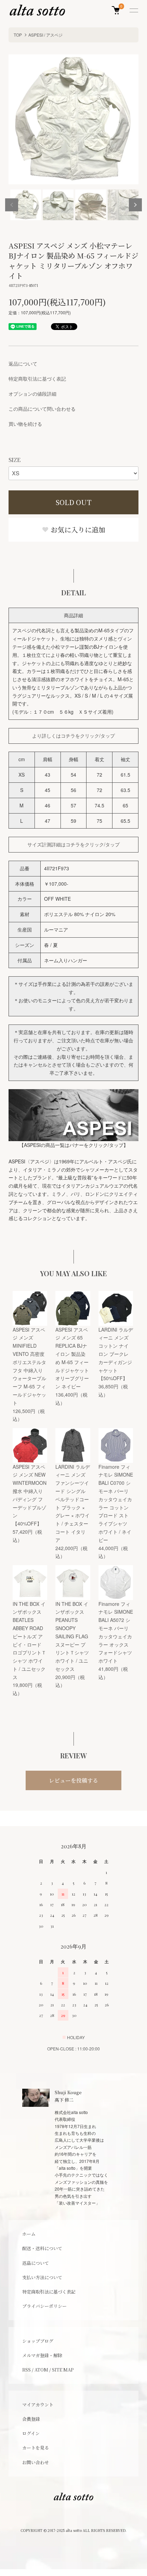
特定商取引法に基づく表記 (37, 379)
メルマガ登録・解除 (42, 2355)
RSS (26, 2370)
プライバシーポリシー (44, 2306)
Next (135, 205)
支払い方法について (42, 2277)
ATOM (41, 2370)
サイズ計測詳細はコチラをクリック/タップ (73, 844)
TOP (18, 35)
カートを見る (36, 2448)
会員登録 (31, 2419)
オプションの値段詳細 (32, 394)
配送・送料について (42, 2248)
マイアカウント (38, 2405)
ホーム (29, 2234)
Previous (12, 205)
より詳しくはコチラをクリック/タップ (73, 736)
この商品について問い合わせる (42, 409)
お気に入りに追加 (77, 530)
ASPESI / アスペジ (45, 35)
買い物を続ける (25, 424)
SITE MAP (63, 2370)
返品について (23, 364)
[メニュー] (133, 10)
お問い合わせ (36, 2462)
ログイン (31, 2433)
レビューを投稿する (73, 1780)
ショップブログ (38, 2341)
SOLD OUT (74, 502)
